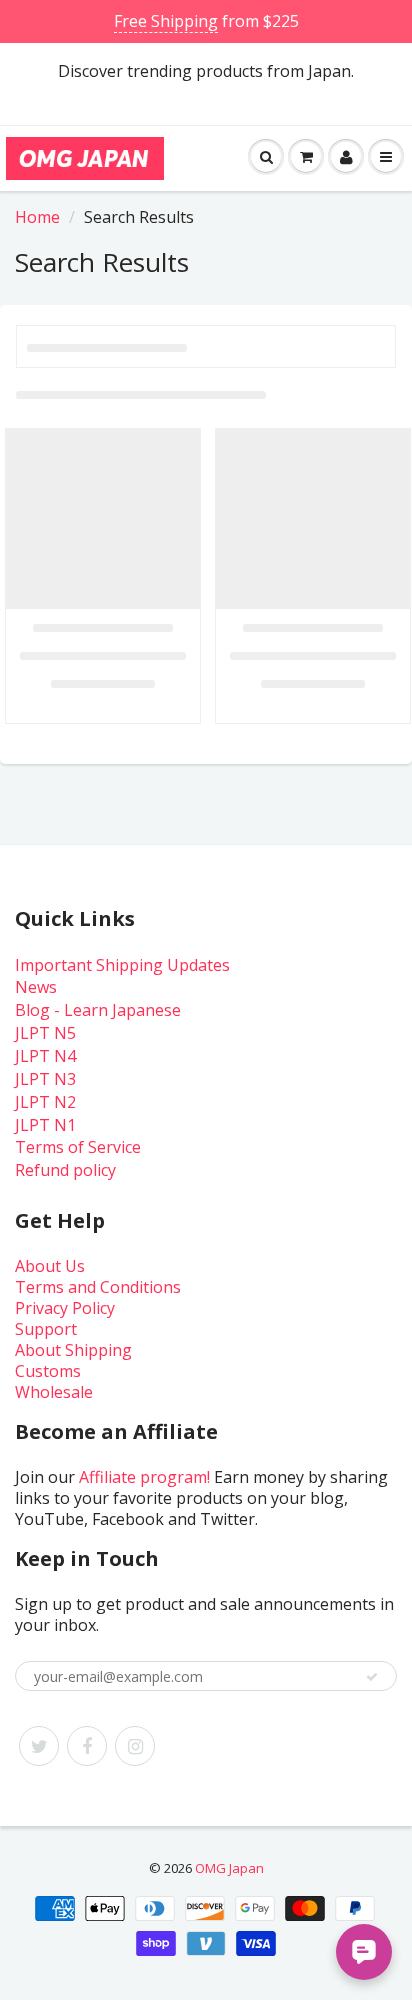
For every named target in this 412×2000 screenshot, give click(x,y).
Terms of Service (78, 1147)
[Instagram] (135, 1746)
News (36, 987)
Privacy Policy (65, 1308)
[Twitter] (39, 1746)
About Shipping (73, 1350)
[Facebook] (87, 1746)
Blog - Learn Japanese (98, 1010)
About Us (50, 1266)
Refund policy (65, 1170)
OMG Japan (229, 1868)
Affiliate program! (144, 1477)
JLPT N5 (45, 1033)
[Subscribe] (372, 1677)
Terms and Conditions (98, 1287)
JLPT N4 (45, 1056)
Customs (48, 1371)
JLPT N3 (45, 1079)
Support (46, 1329)
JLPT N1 (45, 1125)
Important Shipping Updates (122, 965)
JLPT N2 (45, 1102)
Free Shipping (166, 21)
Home (37, 217)
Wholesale (54, 1392)
